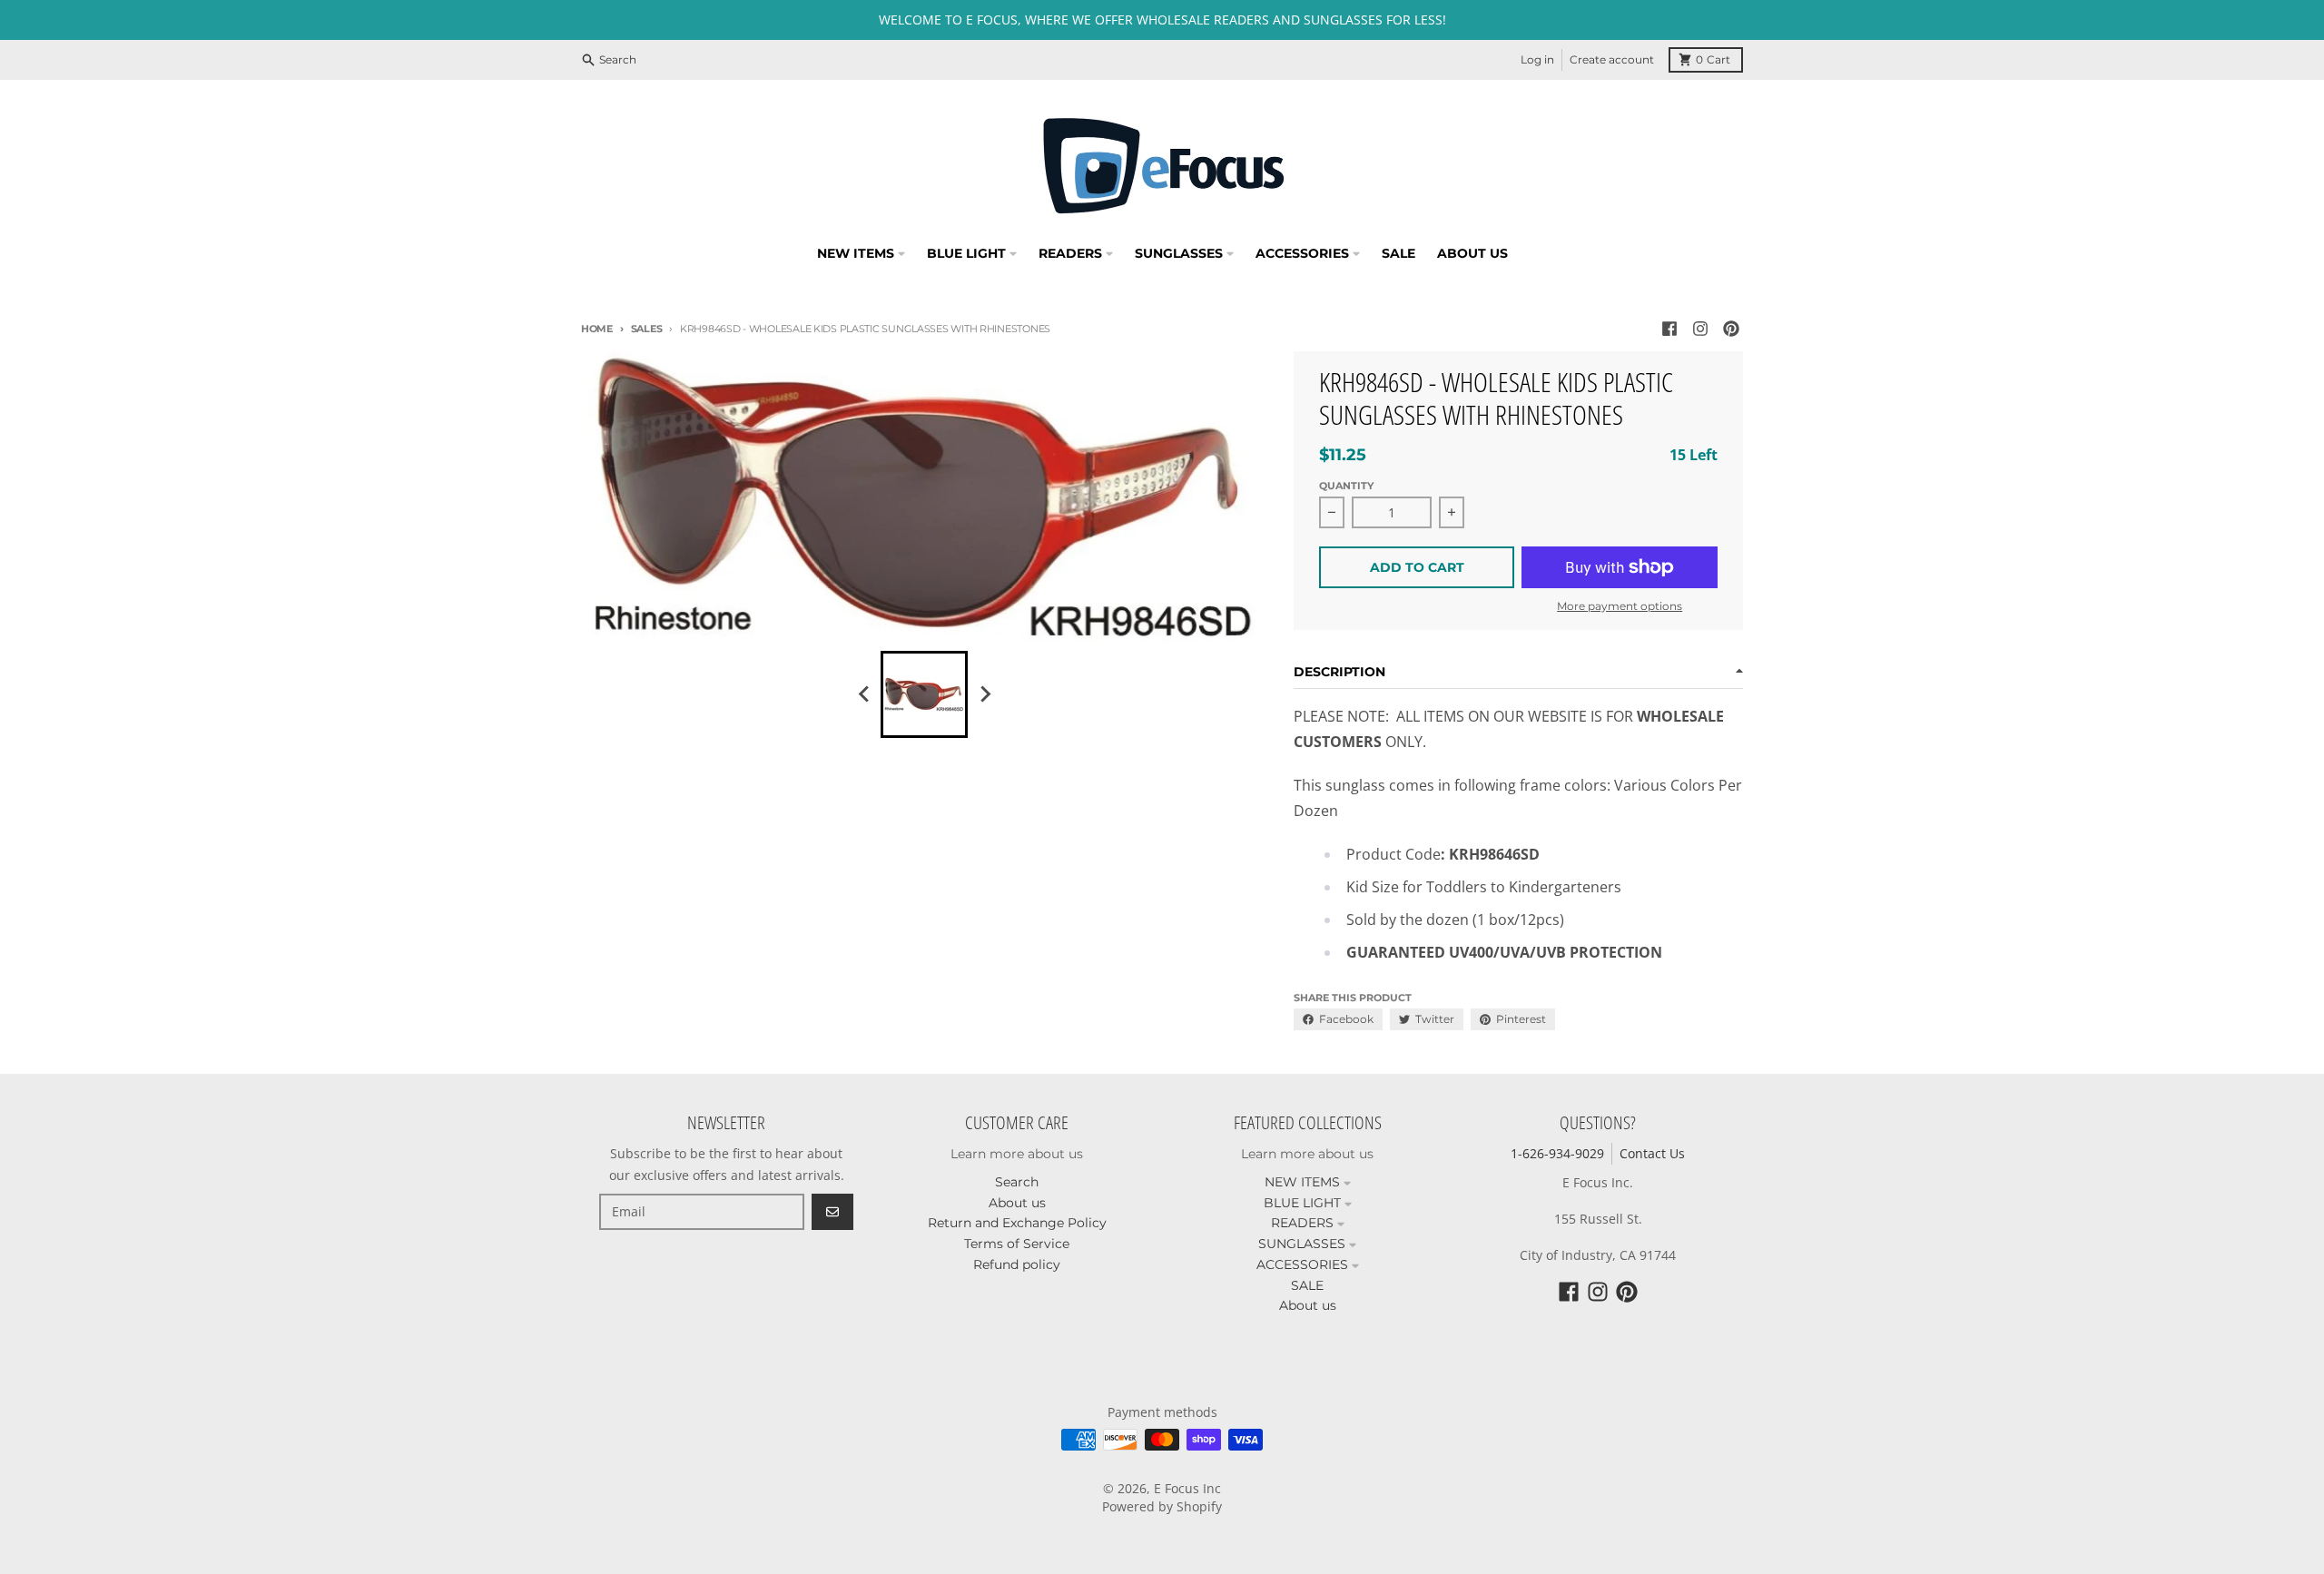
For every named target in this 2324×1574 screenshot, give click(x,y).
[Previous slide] (864, 694)
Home (597, 329)
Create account (1612, 59)
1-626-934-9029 (1557, 1153)
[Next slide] (984, 694)
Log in (1537, 59)
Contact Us (1652, 1153)
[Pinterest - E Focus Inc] (1731, 329)
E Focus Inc (1187, 1488)
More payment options (1620, 606)
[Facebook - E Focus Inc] (1669, 329)
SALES (646, 329)
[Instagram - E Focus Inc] (1700, 329)
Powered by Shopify (1162, 1506)
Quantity (1346, 486)
